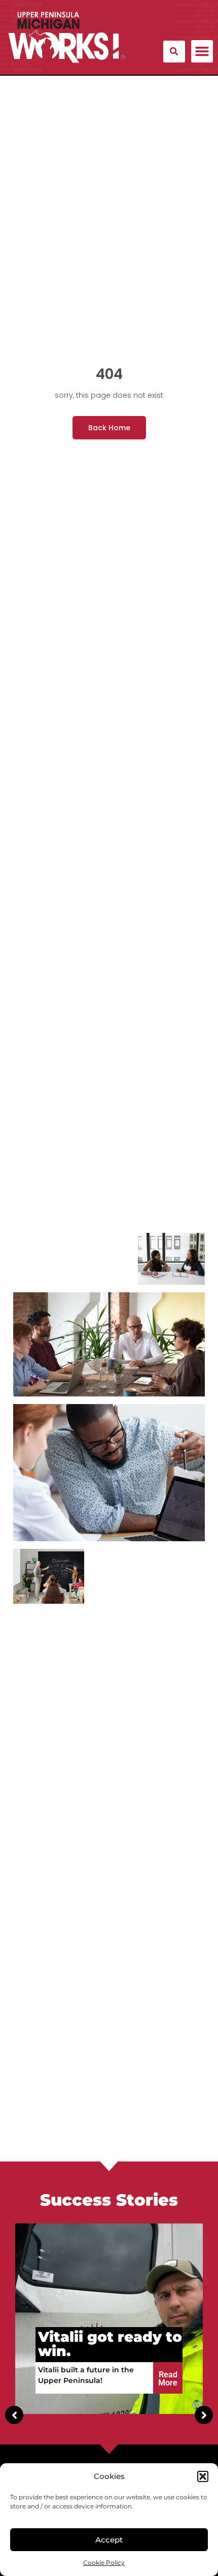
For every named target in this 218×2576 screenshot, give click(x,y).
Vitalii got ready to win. (110, 2344)
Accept (109, 2540)
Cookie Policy (104, 2563)
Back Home (109, 428)
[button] (203, 2476)
